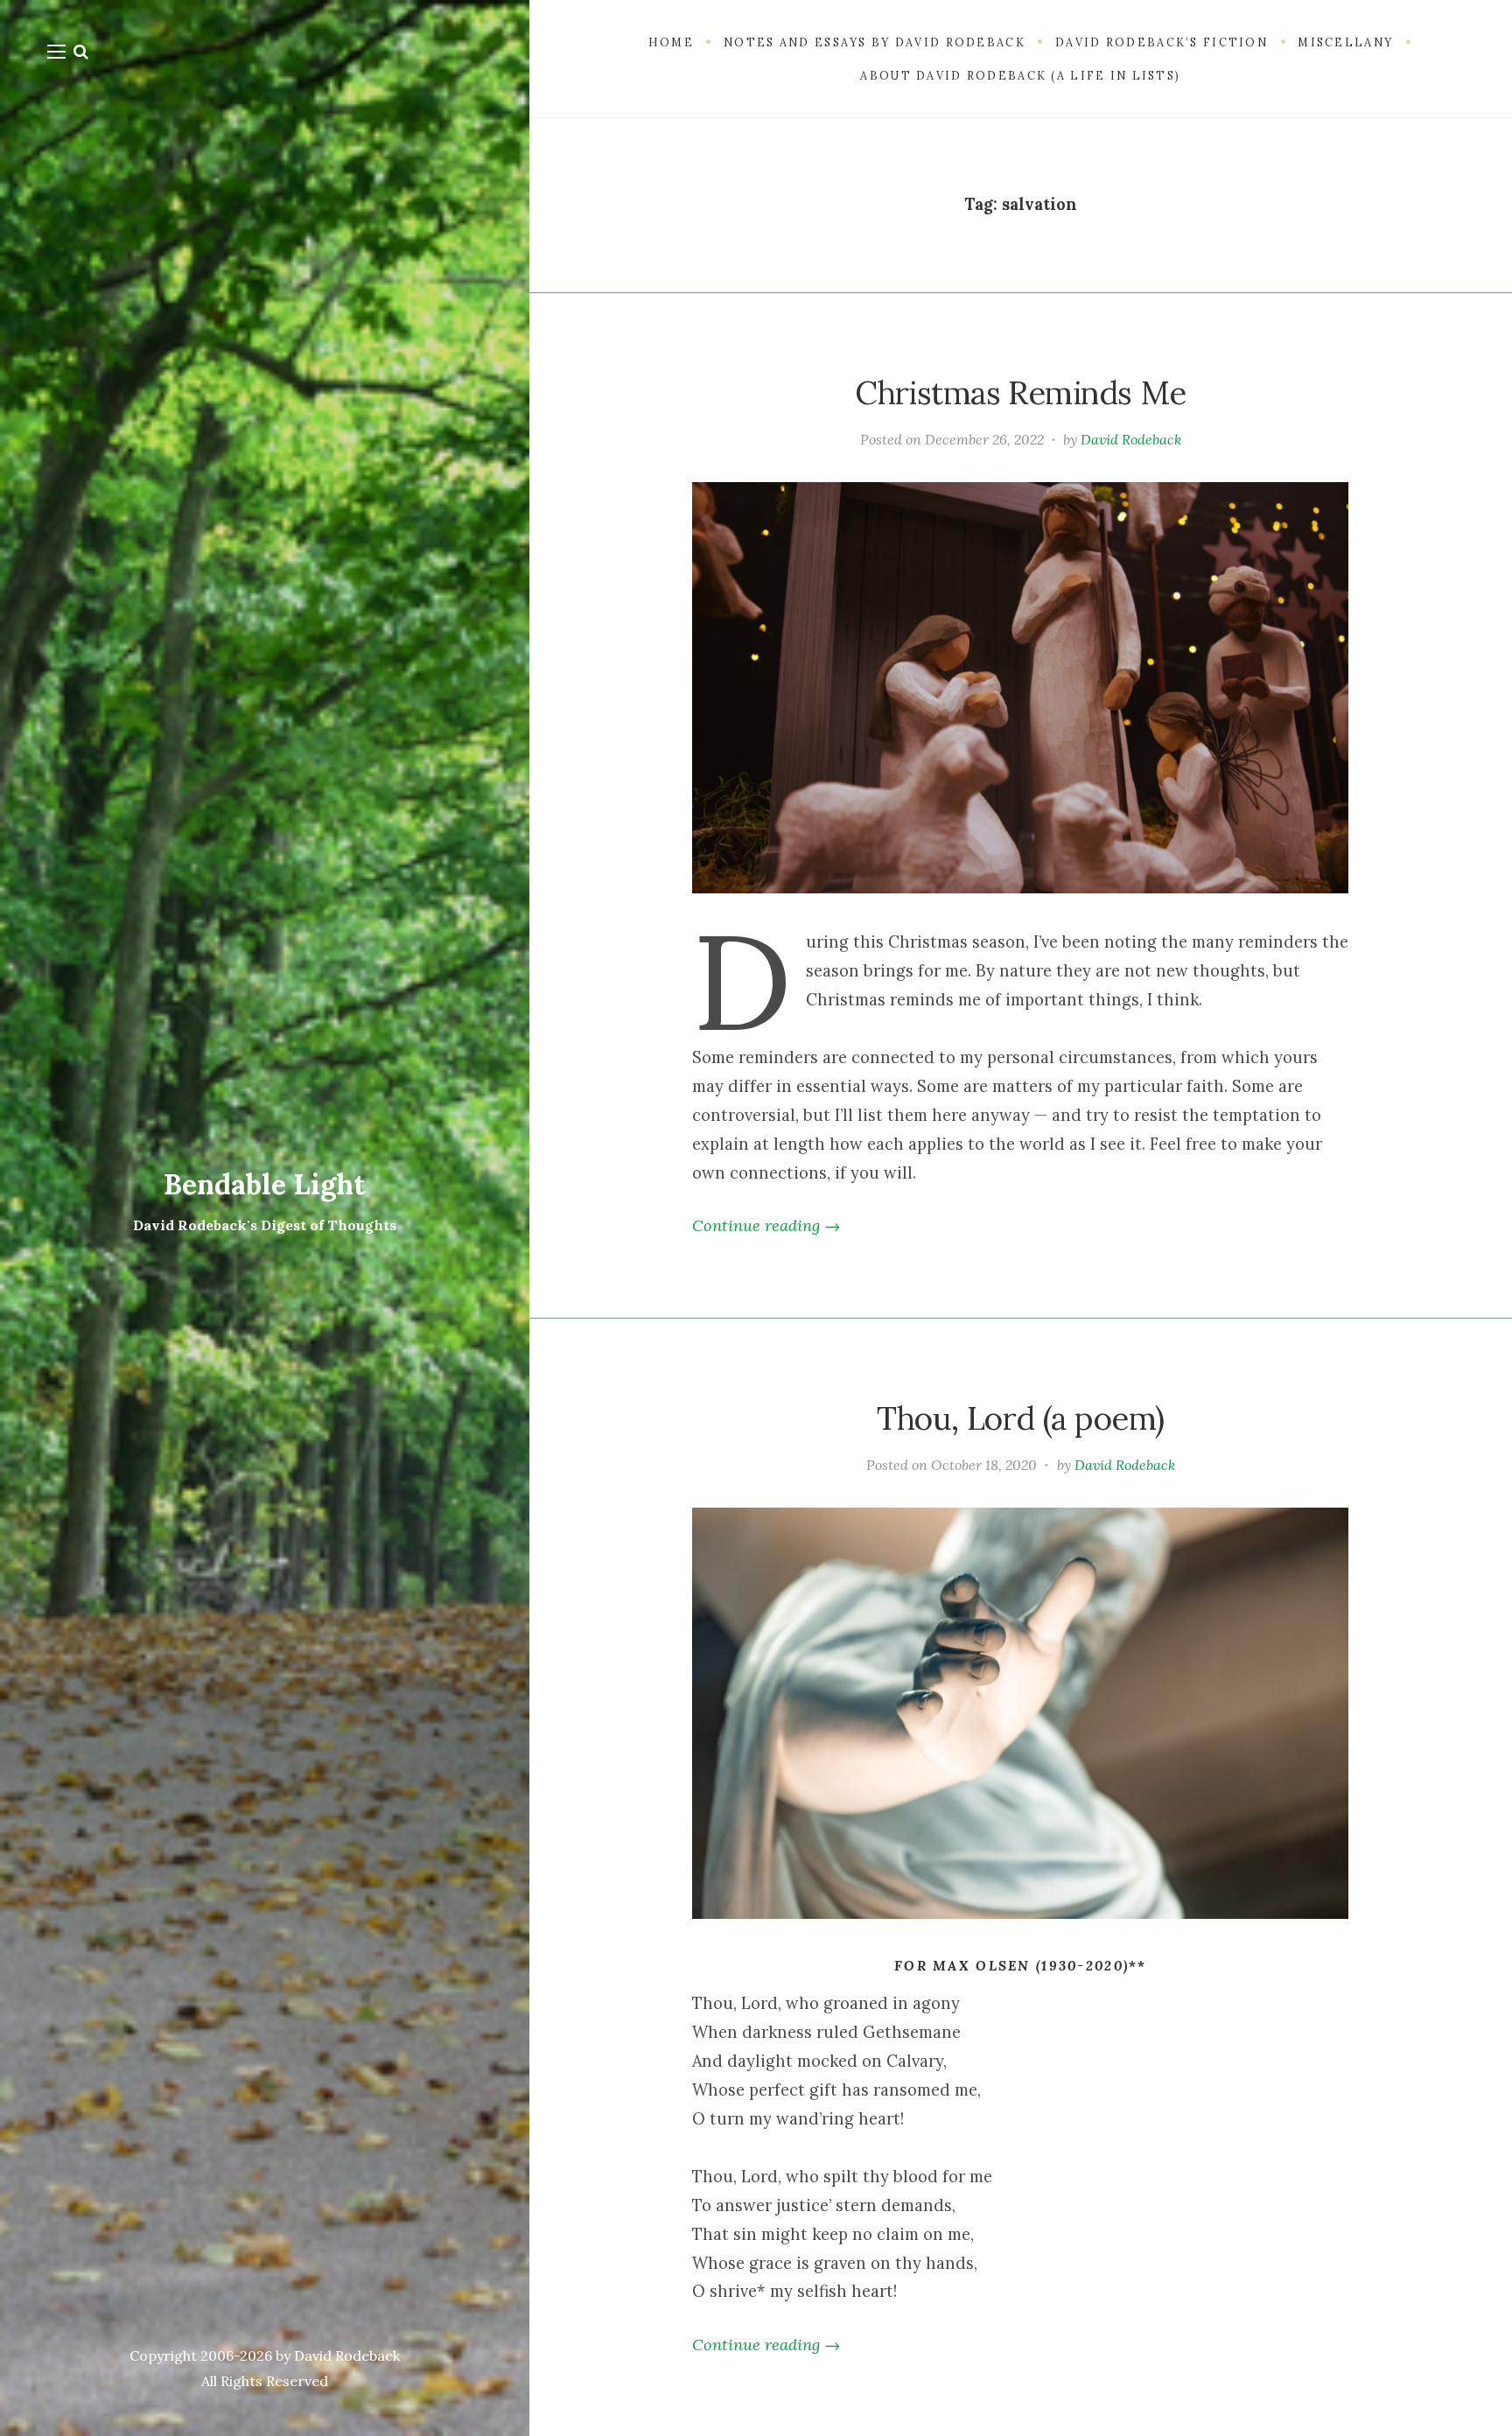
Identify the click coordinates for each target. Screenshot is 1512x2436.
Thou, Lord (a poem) (1020, 1418)
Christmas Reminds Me (1021, 392)
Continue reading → (766, 1225)
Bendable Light (265, 1184)
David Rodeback (1131, 439)
